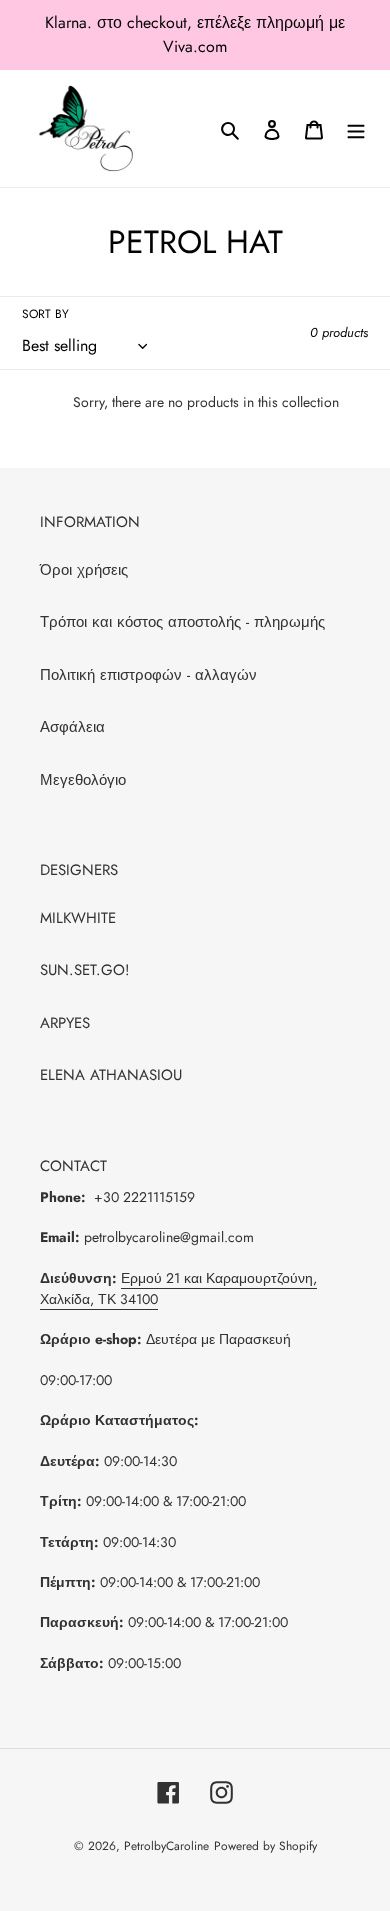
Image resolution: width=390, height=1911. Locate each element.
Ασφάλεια (72, 727)
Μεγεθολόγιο (83, 780)
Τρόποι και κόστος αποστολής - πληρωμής (182, 622)
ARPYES (65, 1023)
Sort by (45, 314)
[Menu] (356, 128)
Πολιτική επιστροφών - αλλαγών (148, 675)
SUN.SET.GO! (85, 970)
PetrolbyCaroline (166, 1846)
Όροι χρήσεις (84, 570)
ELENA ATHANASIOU (111, 1075)
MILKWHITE (78, 918)
